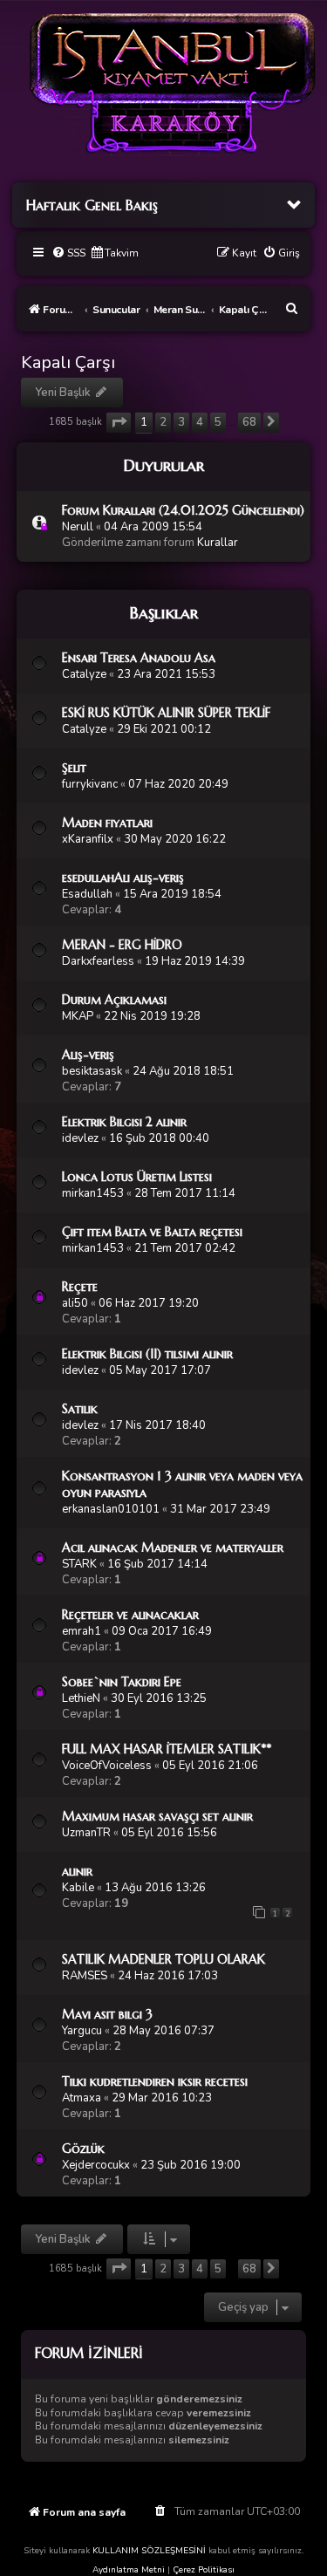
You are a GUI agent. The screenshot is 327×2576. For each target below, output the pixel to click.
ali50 (75, 1303)
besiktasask (92, 1071)
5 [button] (218, 422)
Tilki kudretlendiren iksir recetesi (155, 2081)
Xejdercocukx (96, 2165)
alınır (77, 1871)
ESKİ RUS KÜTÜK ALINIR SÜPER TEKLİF (166, 713)
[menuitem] (68, 253)
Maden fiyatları (107, 823)
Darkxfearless (98, 961)
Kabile (78, 1888)
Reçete (80, 1287)
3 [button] (181, 422)
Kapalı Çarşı (68, 362)
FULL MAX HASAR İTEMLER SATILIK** (167, 1749)
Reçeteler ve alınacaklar (130, 1615)
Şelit (74, 768)
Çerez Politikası (204, 2570)
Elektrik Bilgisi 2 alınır (124, 1122)
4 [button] (200, 422)
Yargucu (82, 2031)
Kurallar (218, 543)
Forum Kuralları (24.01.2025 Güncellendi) (183, 510)
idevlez (80, 1138)
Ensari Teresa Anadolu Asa (139, 658)
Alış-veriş (88, 1055)
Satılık (80, 1409)
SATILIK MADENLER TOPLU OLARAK (163, 1959)
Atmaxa (82, 2098)
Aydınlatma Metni (129, 2570)
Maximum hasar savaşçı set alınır (157, 1816)
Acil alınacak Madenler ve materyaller (173, 1548)
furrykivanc (90, 784)
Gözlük (83, 2149)
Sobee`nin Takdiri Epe (122, 1682)
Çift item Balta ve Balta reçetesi (152, 1232)
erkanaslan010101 (111, 1509)
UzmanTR (86, 1833)
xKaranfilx (88, 839)
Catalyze (84, 674)
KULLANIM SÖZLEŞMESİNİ (149, 2551)
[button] (119, 423)
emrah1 (82, 1631)
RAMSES (85, 1976)
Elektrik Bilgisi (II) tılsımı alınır (147, 1354)
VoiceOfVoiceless (107, 1766)
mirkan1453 (93, 1193)
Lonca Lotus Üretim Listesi (137, 1177)
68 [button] (249, 422)
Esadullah (87, 894)
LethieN (81, 1698)
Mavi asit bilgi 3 (107, 2014)
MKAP (78, 1016)
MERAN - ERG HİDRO (122, 945)
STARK (79, 1564)
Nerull (78, 527)
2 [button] (163, 422)
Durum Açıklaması (114, 1000)
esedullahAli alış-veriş (123, 878)
